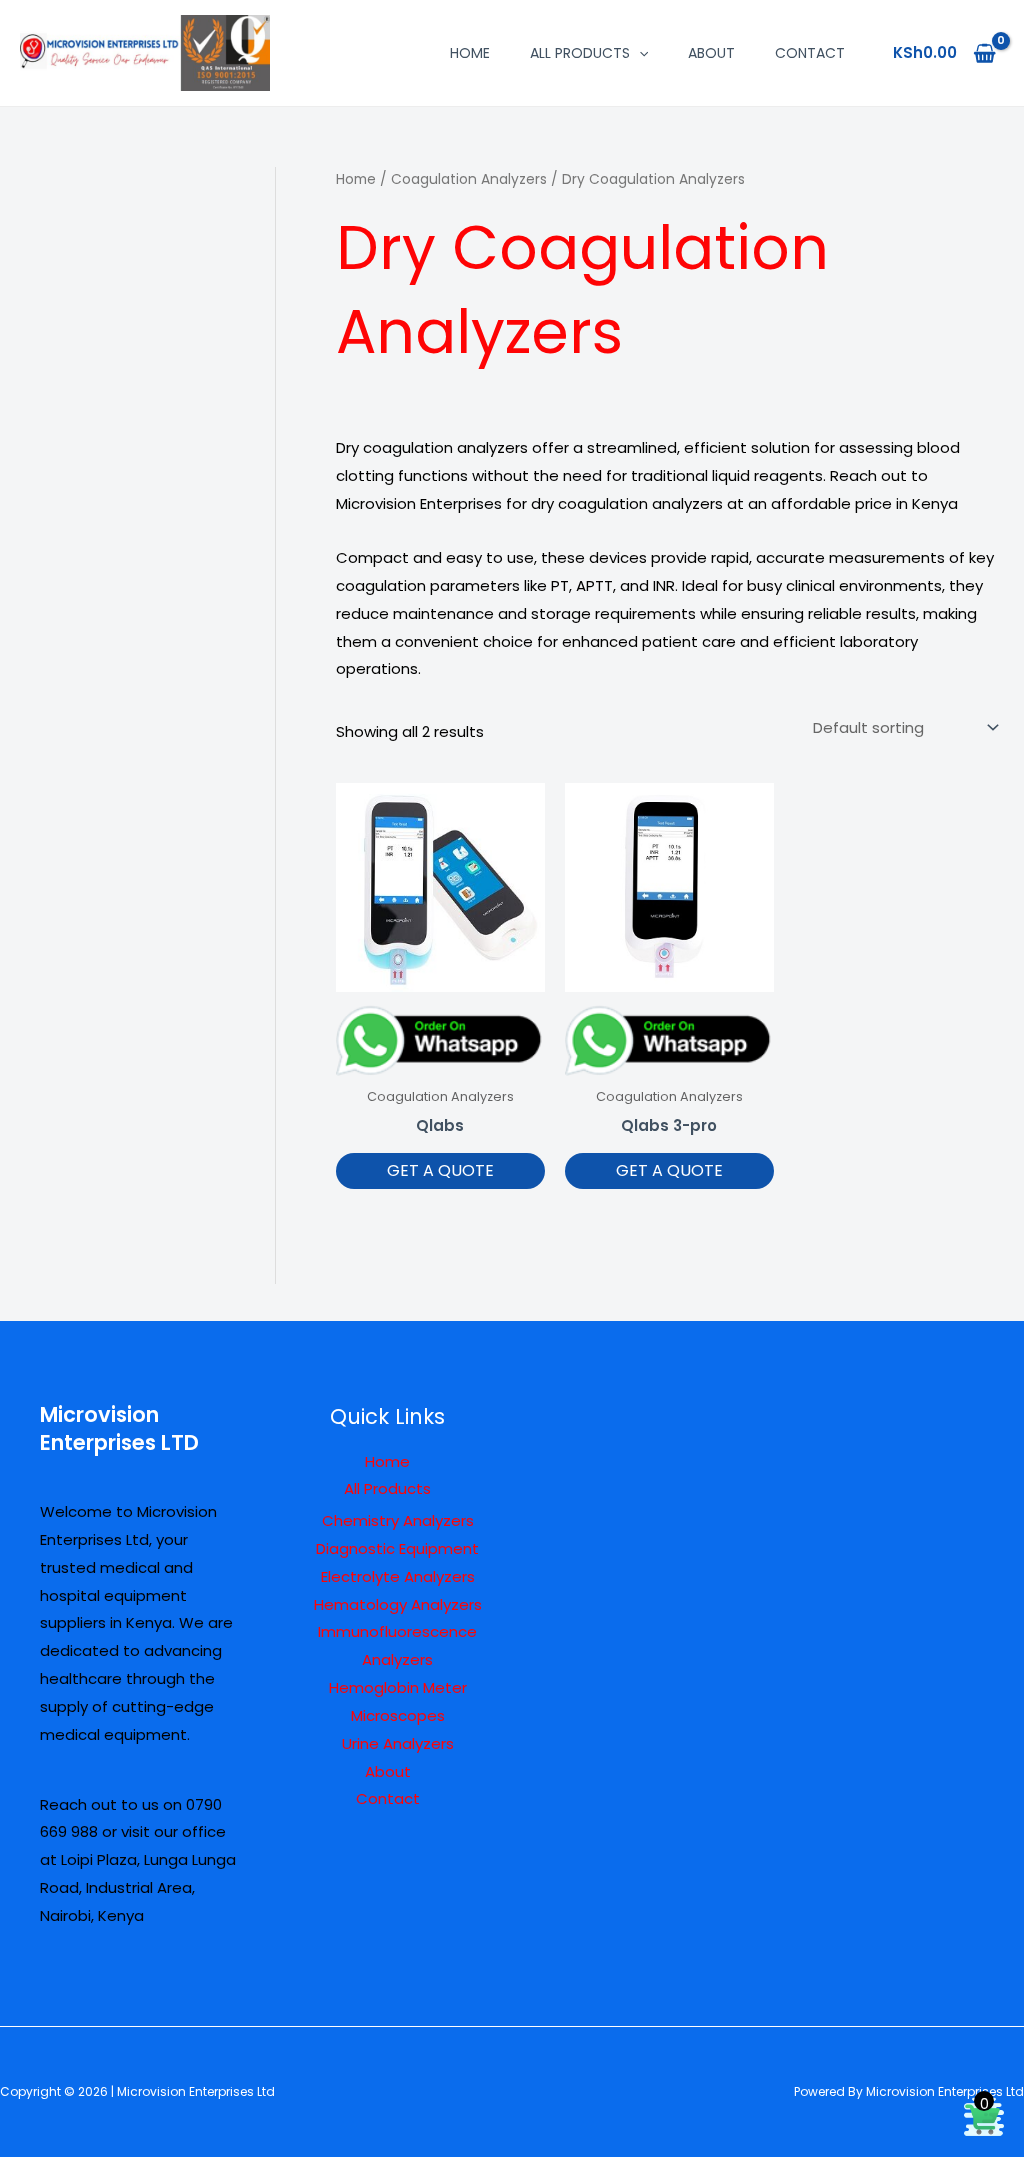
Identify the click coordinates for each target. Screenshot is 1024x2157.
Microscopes (398, 1715)
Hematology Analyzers (398, 1604)
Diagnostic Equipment (397, 1548)
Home (470, 53)
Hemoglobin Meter (398, 1687)
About (711, 53)
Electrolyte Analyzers (398, 1576)
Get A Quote (440, 1170)
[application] (639, 53)
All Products (580, 53)
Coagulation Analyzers (469, 179)
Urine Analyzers (398, 1743)
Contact (810, 53)
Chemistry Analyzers (398, 1520)
